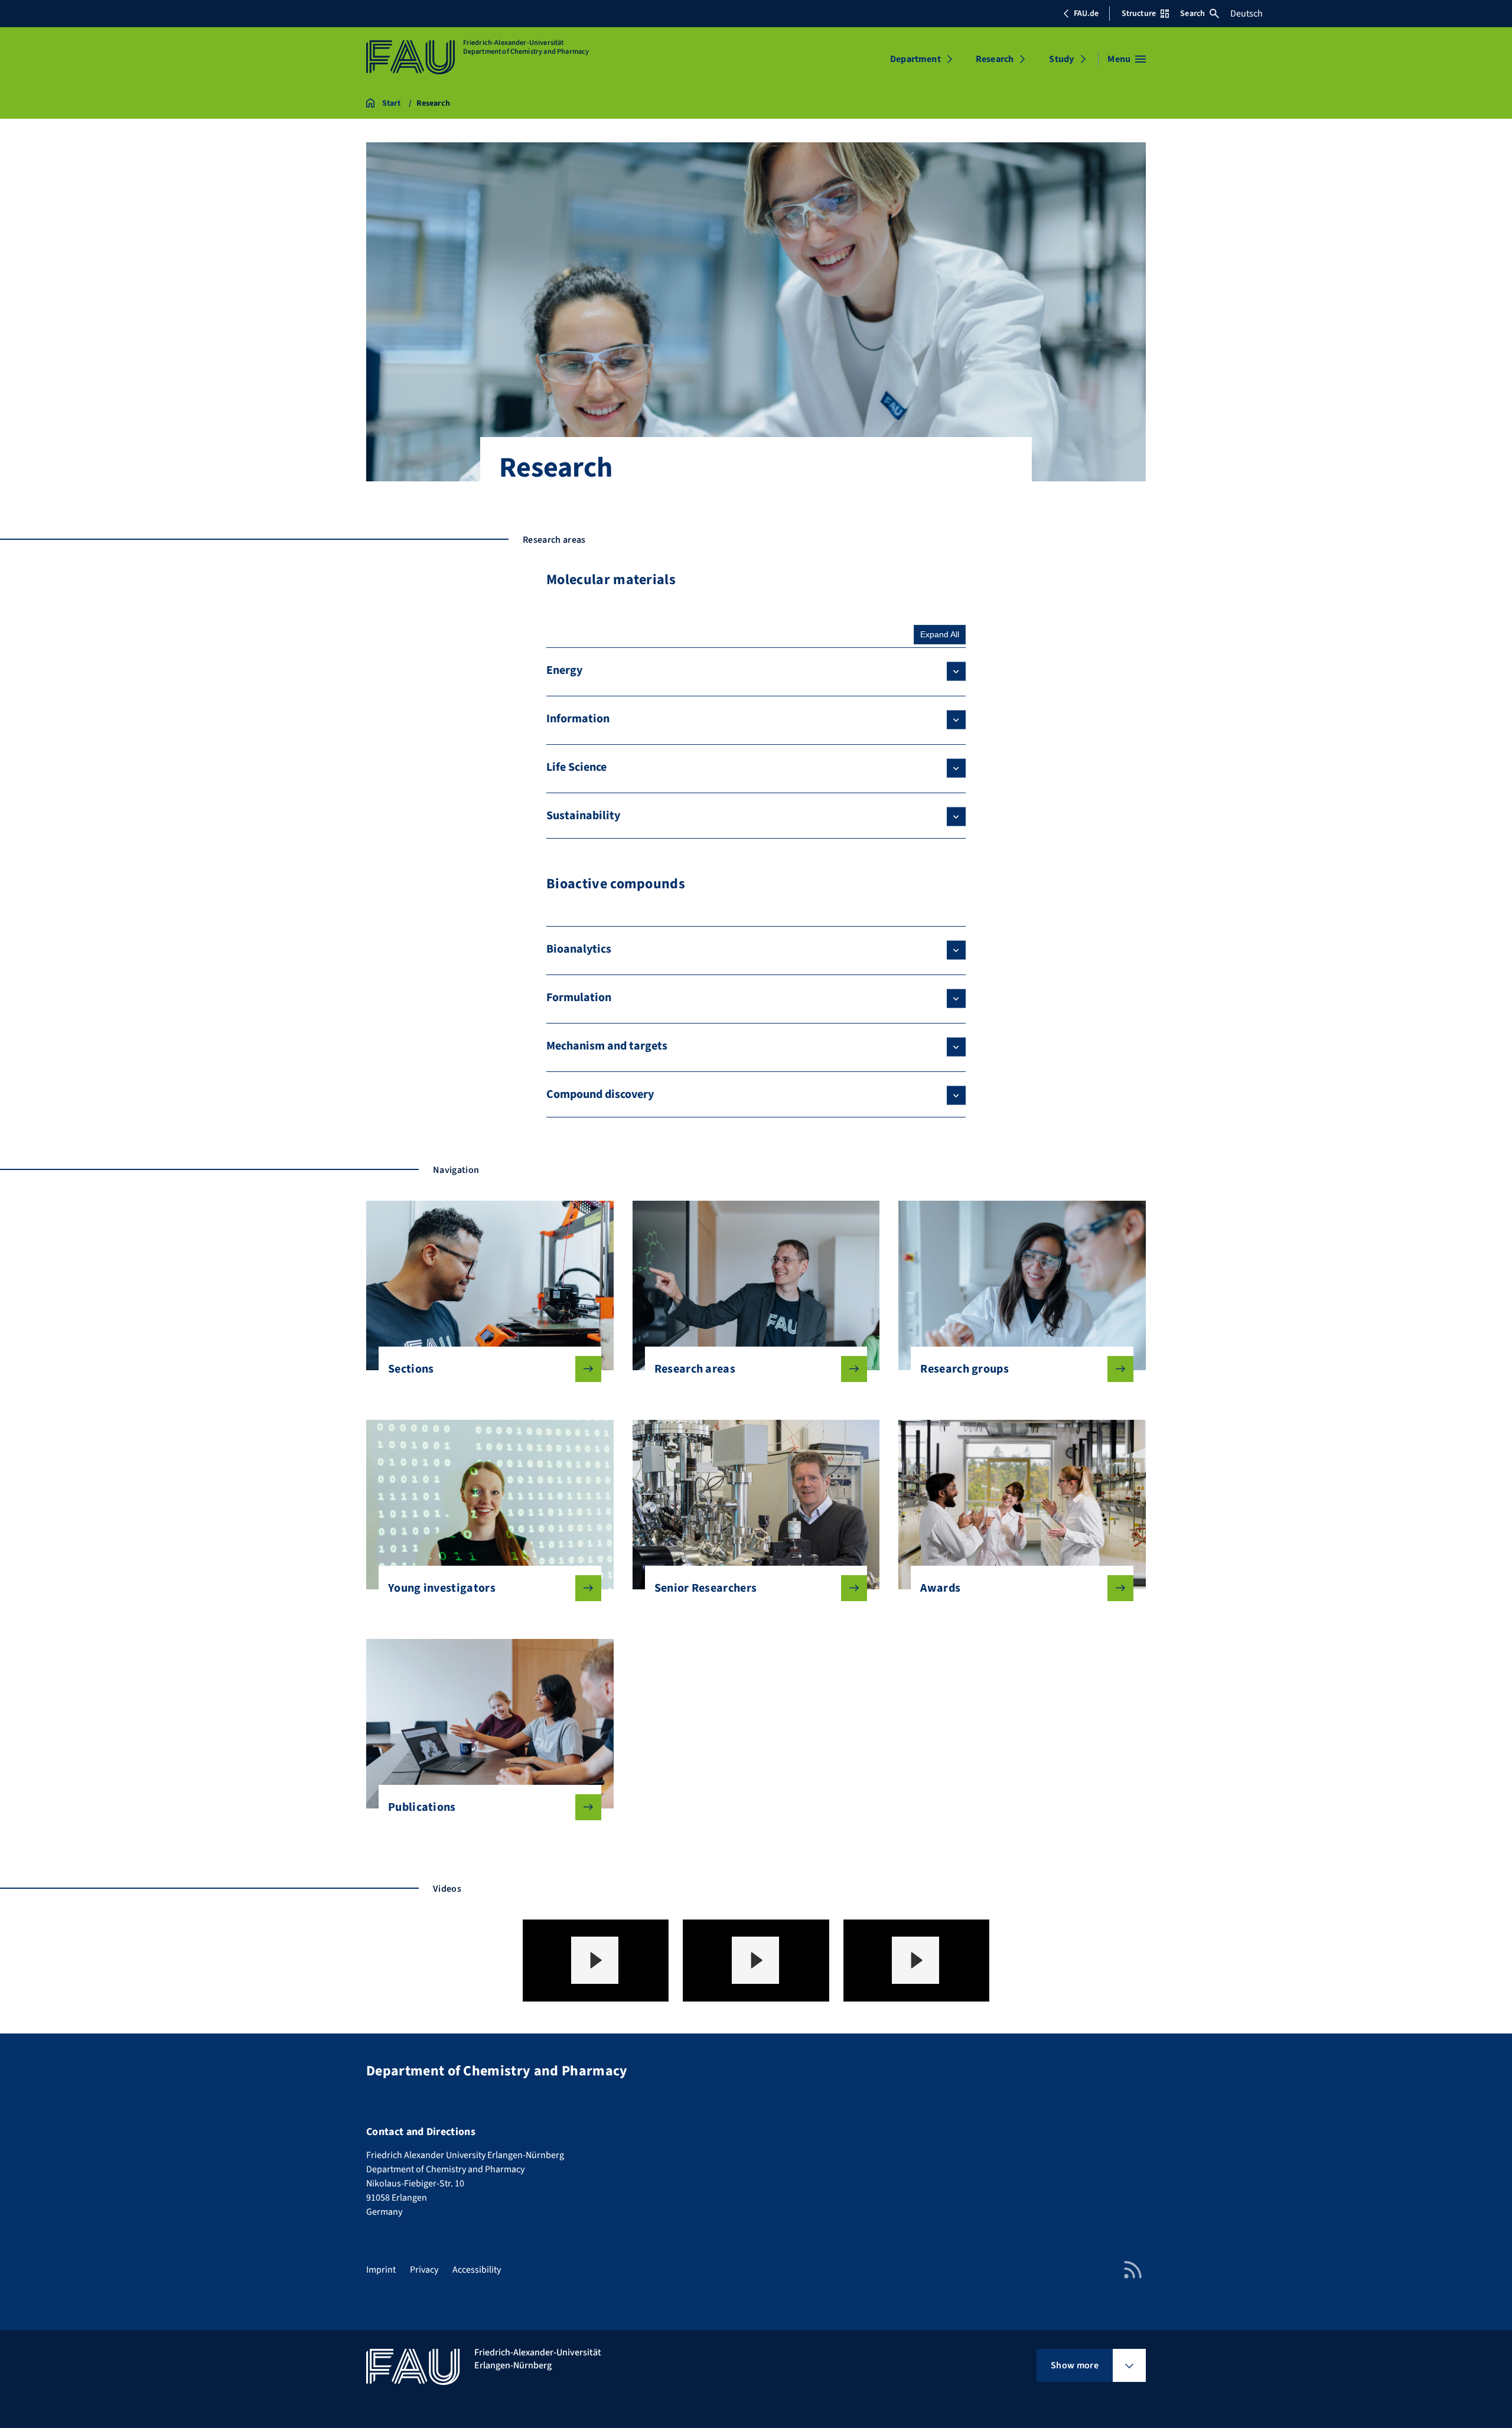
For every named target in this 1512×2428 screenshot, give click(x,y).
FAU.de (1086, 14)
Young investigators (442, 1588)
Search (1192, 14)
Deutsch (1247, 14)
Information (578, 719)
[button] (595, 1960)
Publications (422, 1807)
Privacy (424, 2270)
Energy (564, 670)
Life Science (576, 767)
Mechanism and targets (607, 1046)
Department (915, 59)
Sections (411, 1369)
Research (995, 59)
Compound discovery (600, 1094)
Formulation (579, 998)
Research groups (964, 1369)
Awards (940, 1588)
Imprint (381, 2270)
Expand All (940, 634)
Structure (1139, 14)
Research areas (695, 1369)
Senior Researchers (706, 1588)
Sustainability (583, 816)
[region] (596, 1961)
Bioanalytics (579, 949)
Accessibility (477, 2270)
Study (1061, 59)
